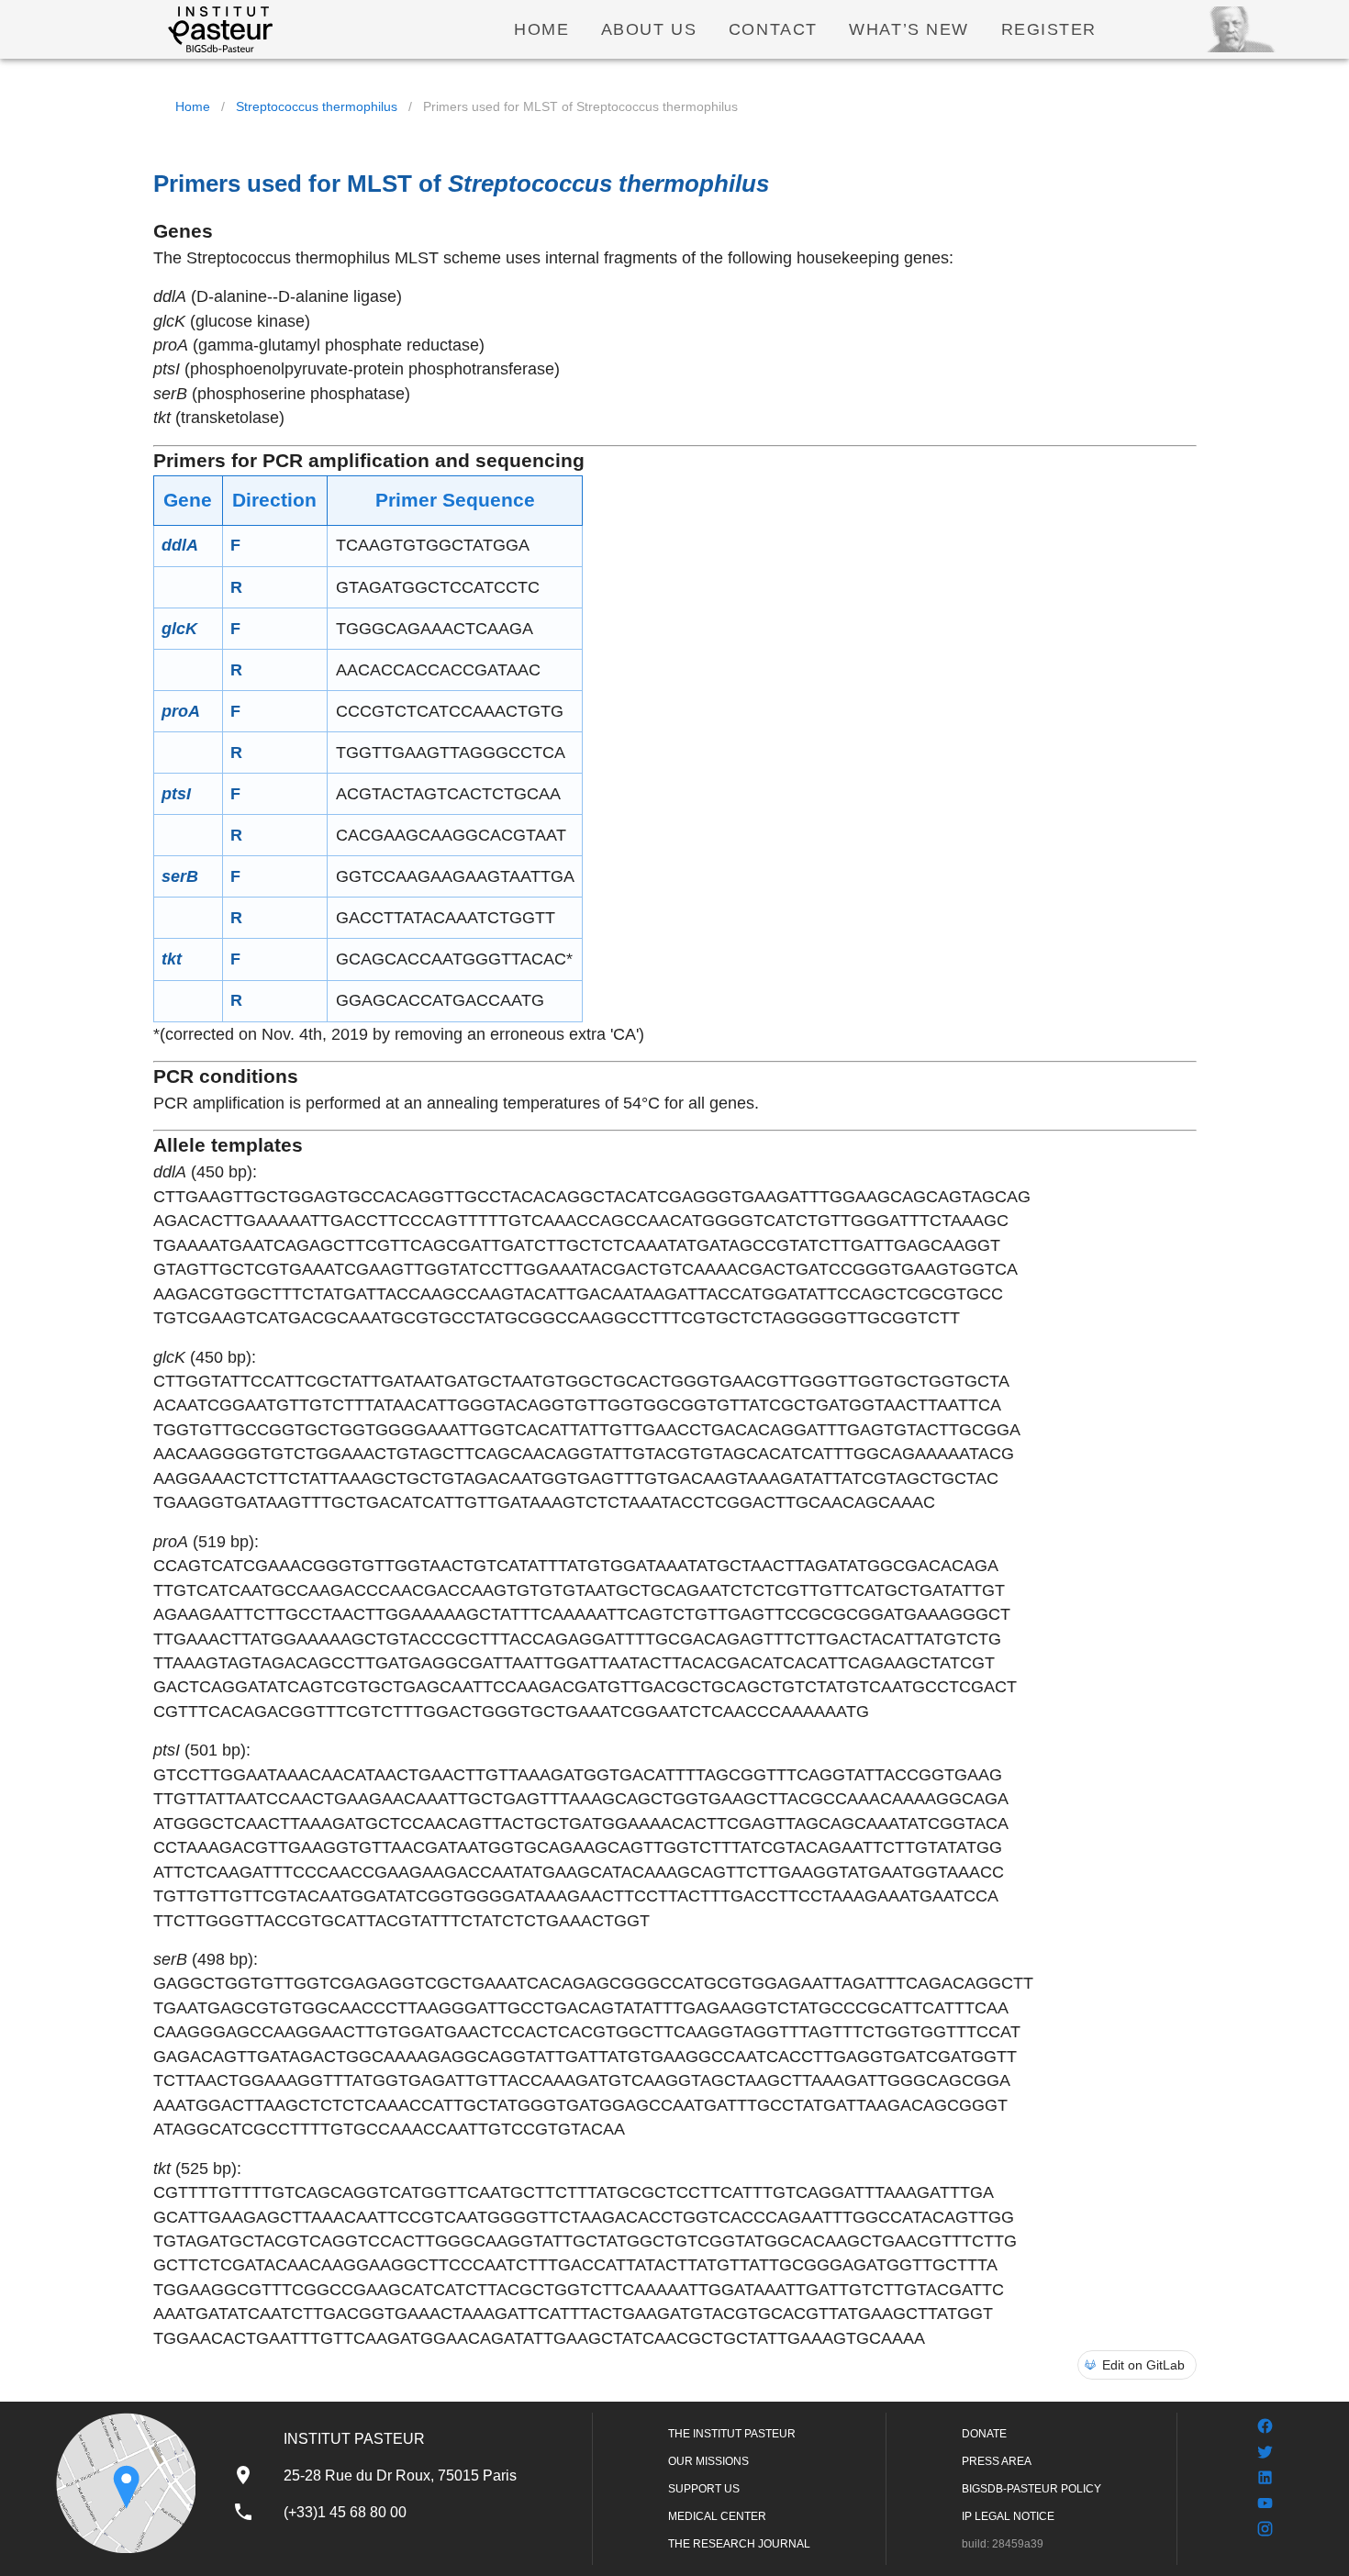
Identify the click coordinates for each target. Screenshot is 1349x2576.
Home (193, 106)
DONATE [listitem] (984, 2434)
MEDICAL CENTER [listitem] (717, 2516)
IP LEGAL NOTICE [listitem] (1008, 2516)
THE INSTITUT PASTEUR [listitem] (732, 2434)
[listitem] (374, 2475)
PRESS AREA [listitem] (997, 2461)
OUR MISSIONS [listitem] (708, 2461)
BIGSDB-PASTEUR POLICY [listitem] (1031, 2489)
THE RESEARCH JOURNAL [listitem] (739, 2544)
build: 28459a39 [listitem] (1003, 2544)
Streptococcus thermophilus (317, 106)
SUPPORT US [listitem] (704, 2489)
